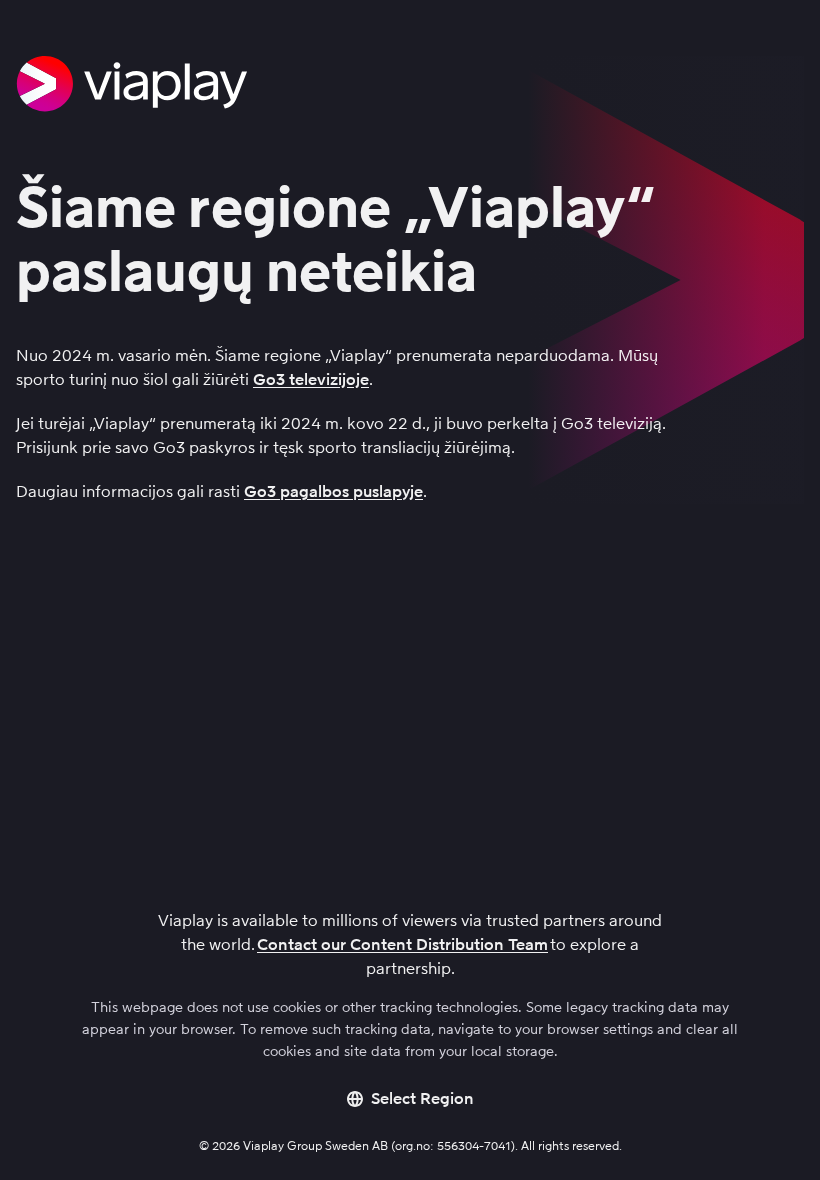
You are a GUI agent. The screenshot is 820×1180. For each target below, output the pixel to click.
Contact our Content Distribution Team (402, 944)
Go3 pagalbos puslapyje (333, 491)
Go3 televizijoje (311, 379)
